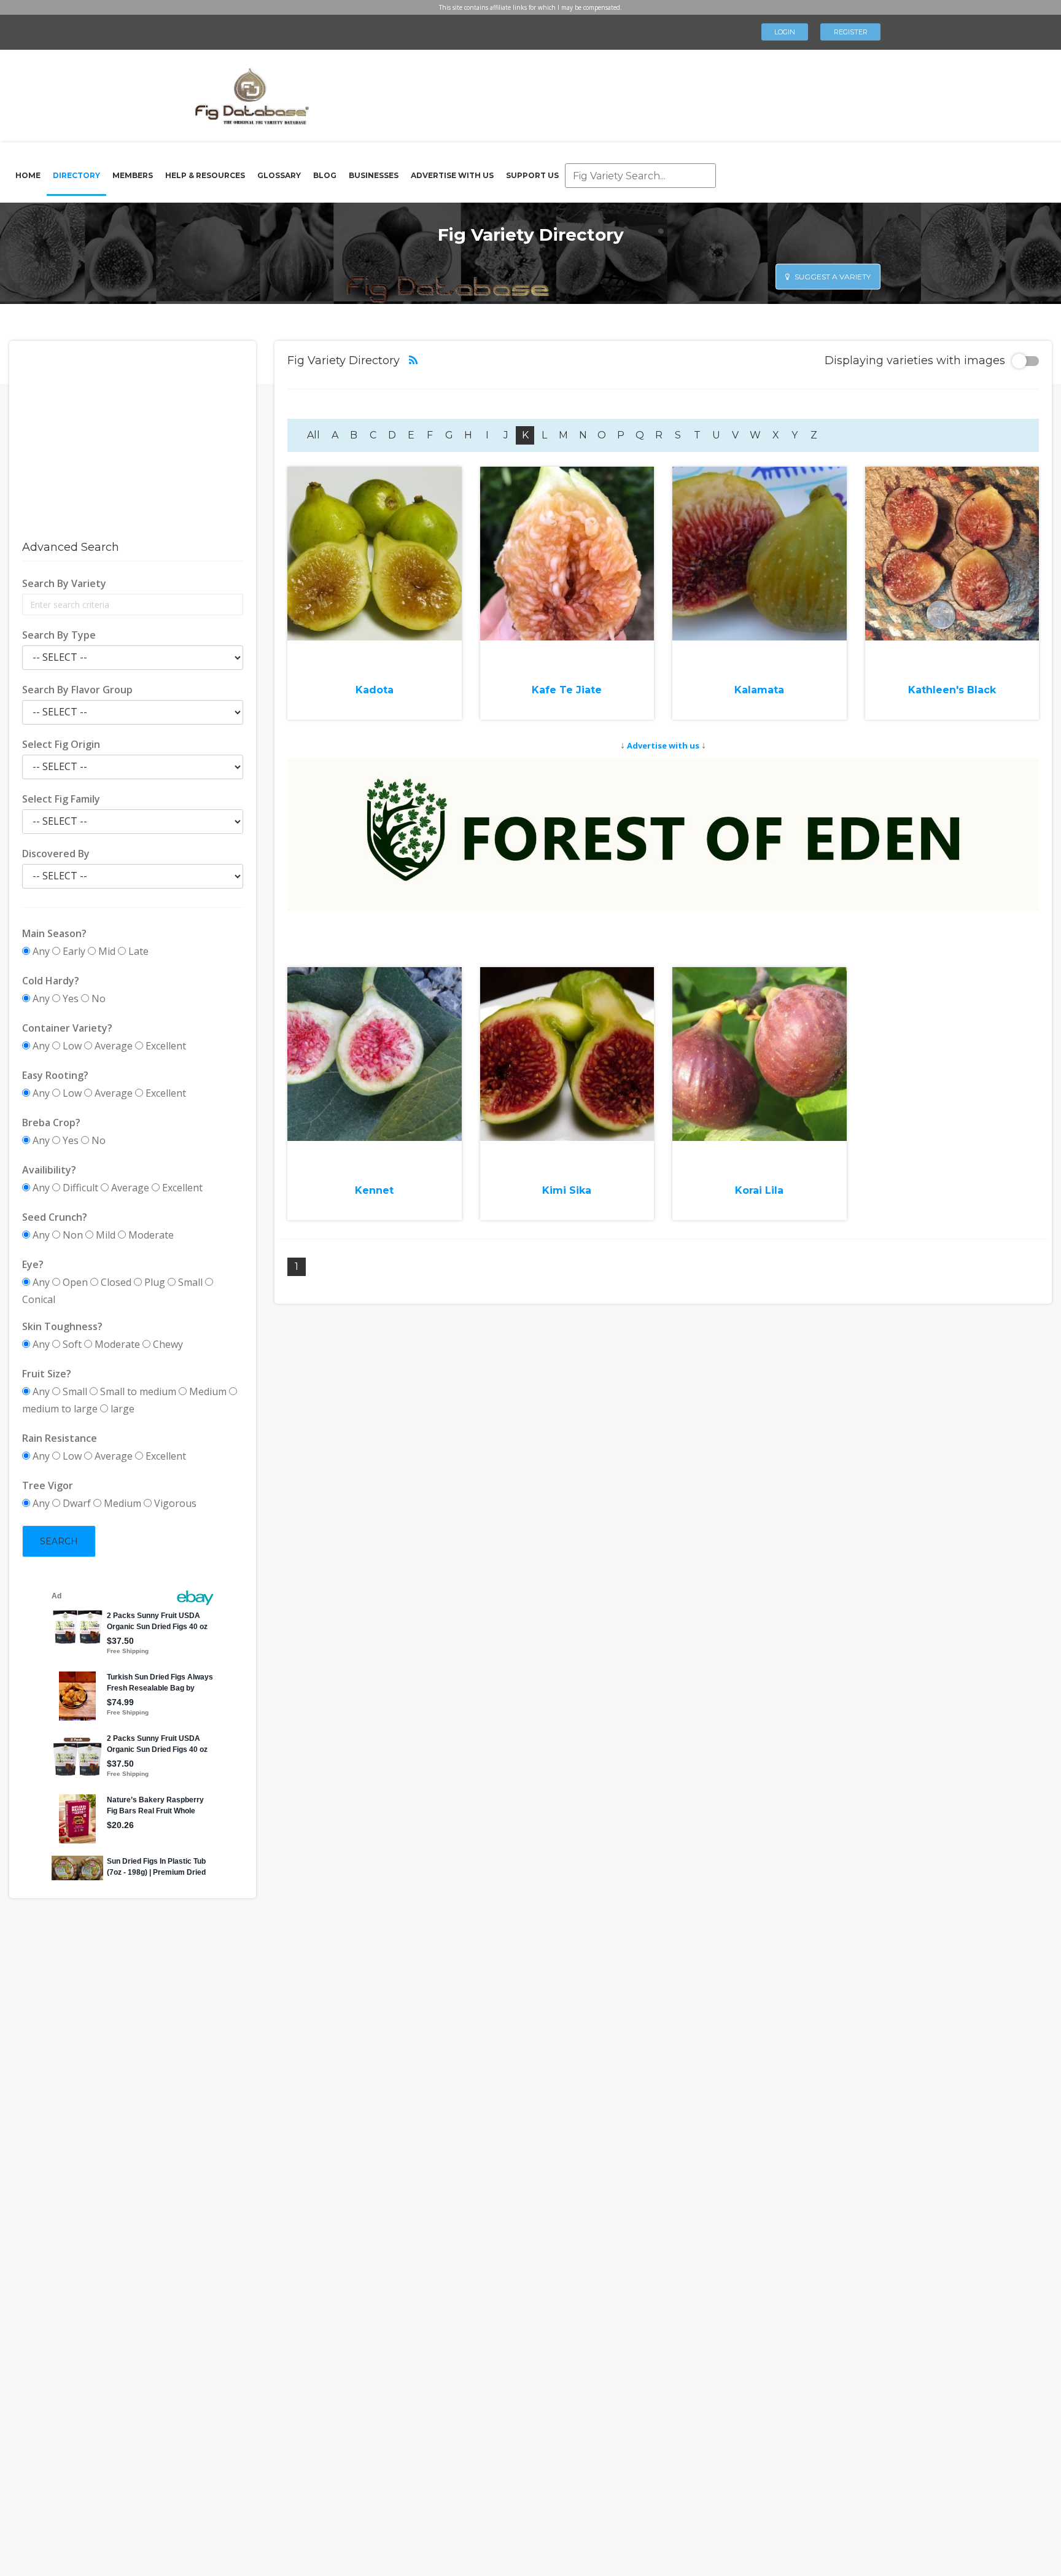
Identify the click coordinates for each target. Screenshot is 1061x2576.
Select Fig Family (61, 799)
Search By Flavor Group (77, 690)
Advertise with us (663, 745)
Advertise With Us (452, 175)
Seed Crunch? (55, 1217)
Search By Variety (64, 583)
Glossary (279, 175)
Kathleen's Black (952, 690)
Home (28, 175)
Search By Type (59, 635)
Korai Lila (759, 1190)
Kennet (374, 1190)
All (313, 435)
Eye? (33, 1264)
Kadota (375, 690)
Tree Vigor (48, 1485)
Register (851, 32)
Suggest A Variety (832, 276)
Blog (325, 175)
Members (133, 175)
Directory (76, 175)
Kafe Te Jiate (567, 690)
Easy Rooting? (55, 1075)
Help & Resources (205, 175)
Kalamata (759, 690)
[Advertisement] (588, 92)
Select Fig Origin (61, 744)
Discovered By (56, 854)
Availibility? (49, 1170)
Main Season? (54, 933)
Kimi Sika (567, 1190)
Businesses (374, 175)
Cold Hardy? (51, 981)
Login (785, 32)
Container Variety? (67, 1028)
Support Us (532, 175)
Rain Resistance (60, 1438)
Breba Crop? (51, 1123)
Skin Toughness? (62, 1326)
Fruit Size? (47, 1374)
